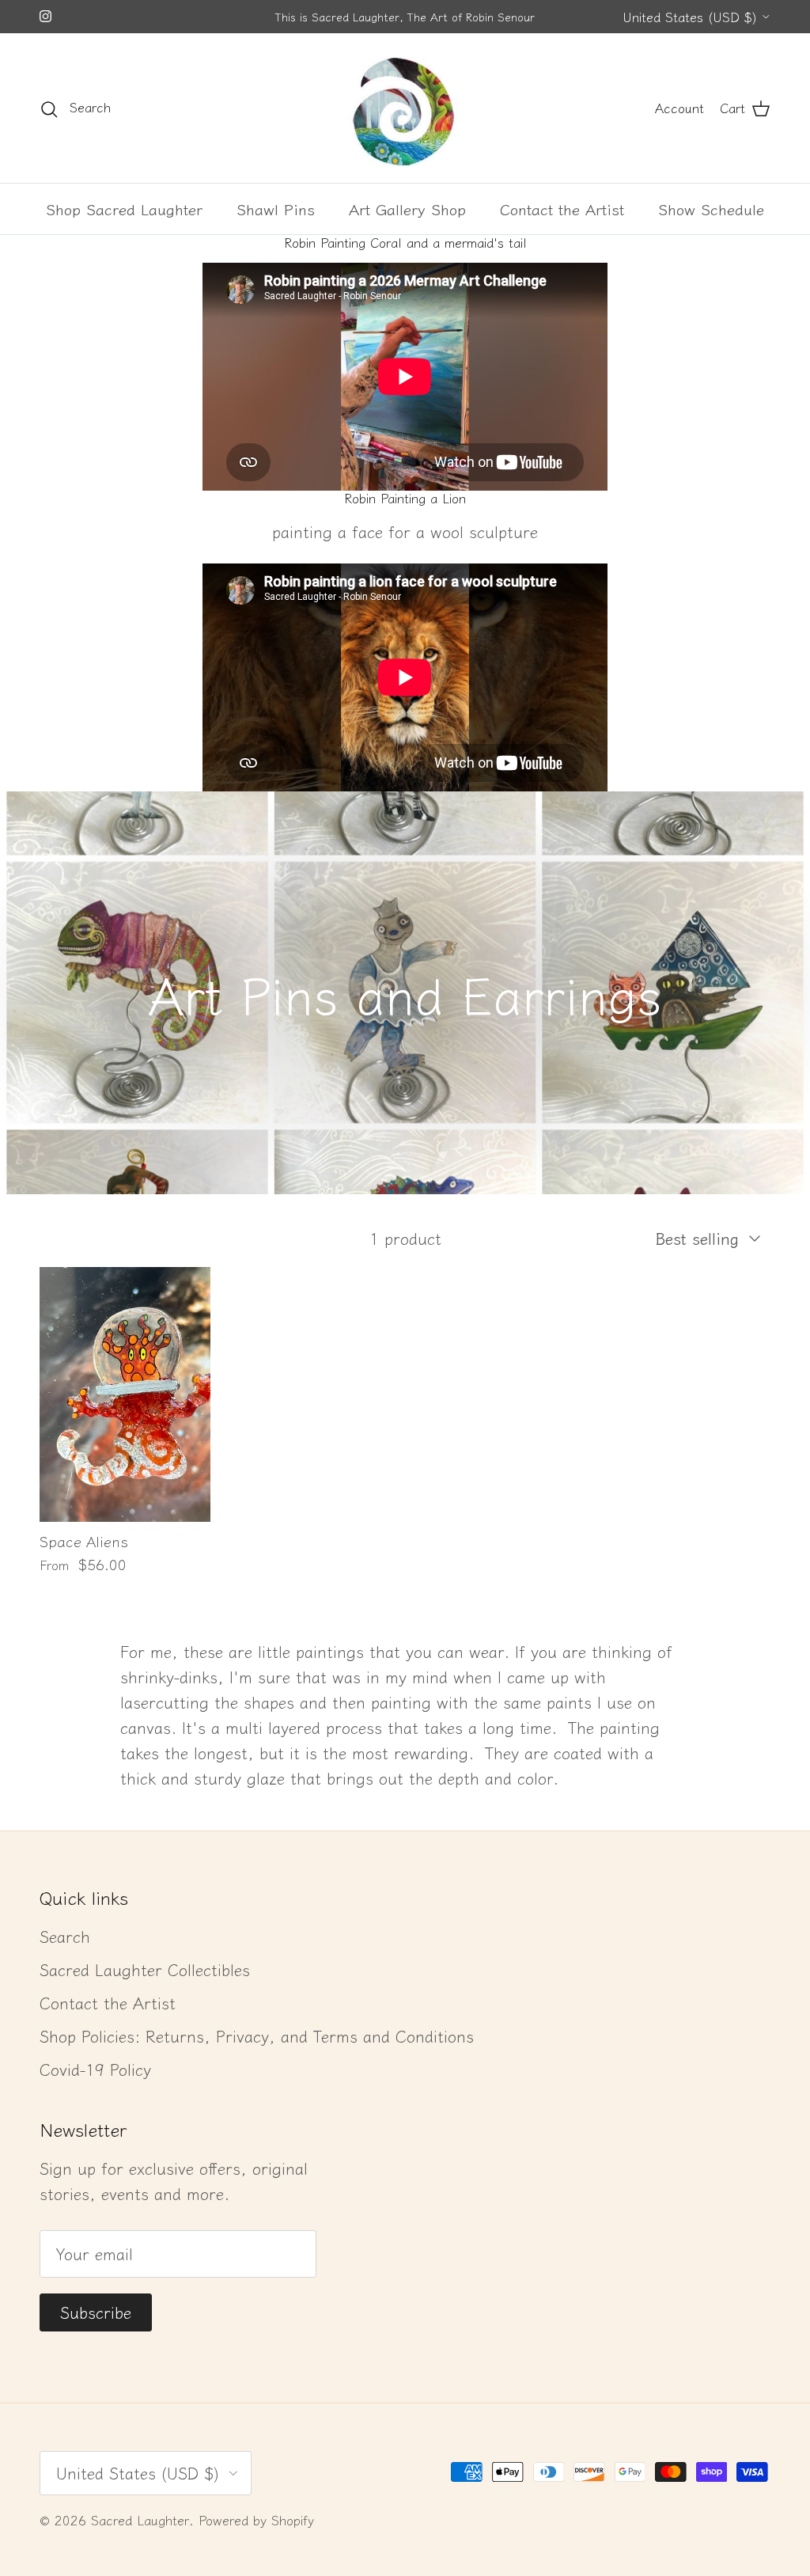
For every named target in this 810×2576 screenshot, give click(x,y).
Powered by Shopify (256, 2520)
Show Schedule (711, 209)
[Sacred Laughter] (405, 108)
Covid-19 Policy (95, 2069)
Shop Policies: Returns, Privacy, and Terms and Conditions (257, 2036)
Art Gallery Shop (407, 209)
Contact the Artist (562, 209)
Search (65, 1936)
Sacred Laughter (140, 2520)
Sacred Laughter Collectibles (145, 1969)
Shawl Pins (276, 209)
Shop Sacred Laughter (124, 209)
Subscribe (96, 2312)
